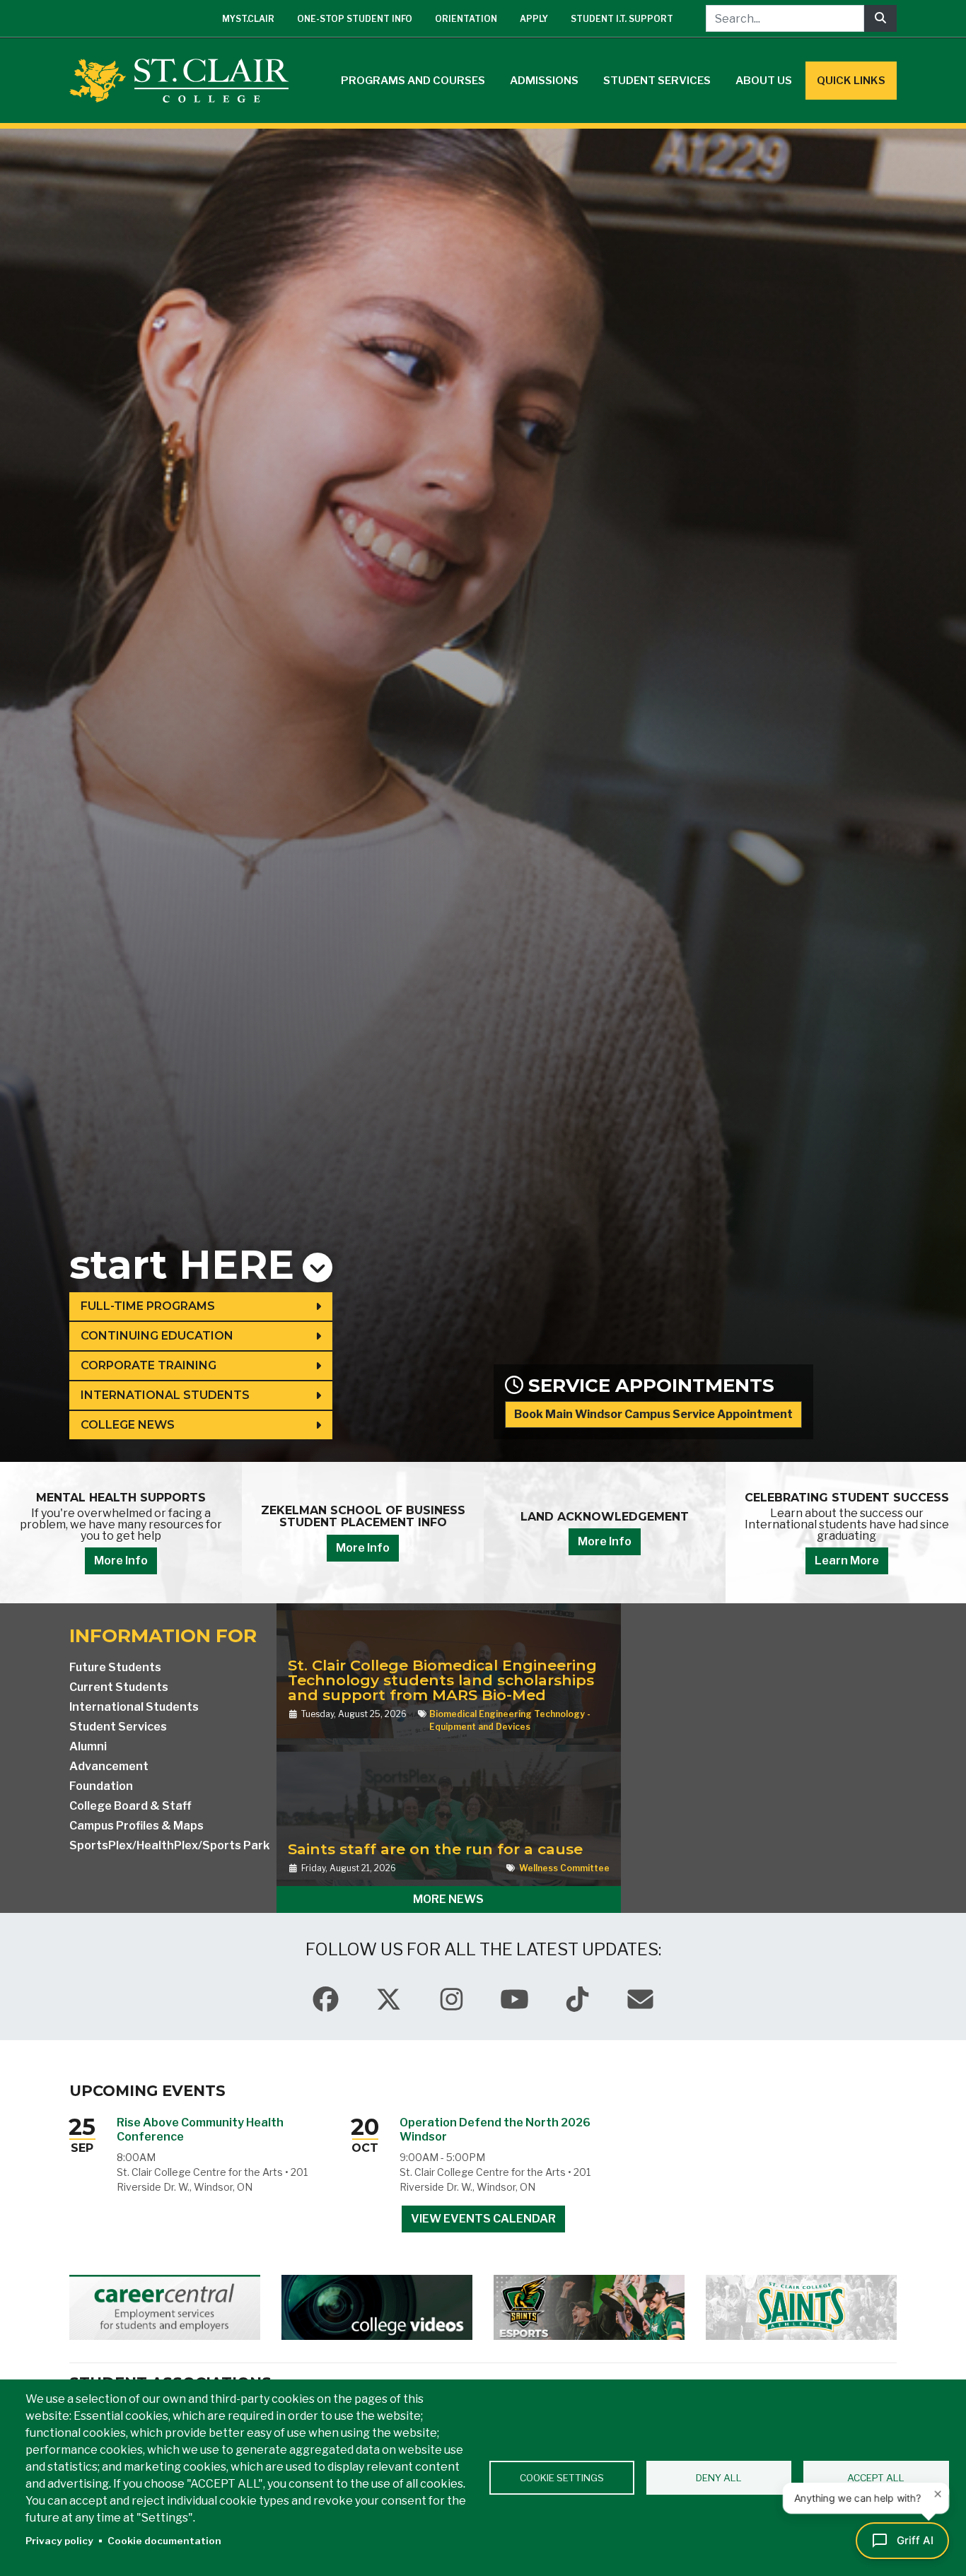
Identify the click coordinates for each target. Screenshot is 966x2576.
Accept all (876, 2478)
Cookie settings (562, 2478)
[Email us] (640, 2000)
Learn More (514, 1561)
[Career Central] (165, 2307)
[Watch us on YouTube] (514, 2000)
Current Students (119, 1687)
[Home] (185, 81)
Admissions (544, 81)
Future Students (115, 1667)
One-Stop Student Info (355, 19)
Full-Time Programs (148, 1306)
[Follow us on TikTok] (577, 2000)
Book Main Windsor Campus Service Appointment (653, 1414)
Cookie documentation (164, 2541)
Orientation (466, 19)
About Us (764, 81)
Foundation (101, 1786)
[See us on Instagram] (452, 2000)
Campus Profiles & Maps (136, 1826)
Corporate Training (149, 1365)
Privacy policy (59, 2541)
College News (128, 1425)
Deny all (719, 2478)
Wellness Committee (564, 1868)
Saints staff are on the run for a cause (435, 1849)
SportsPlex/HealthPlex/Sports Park (169, 1845)
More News (448, 1899)
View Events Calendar (483, 2219)
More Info (273, 1541)
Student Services (657, 81)
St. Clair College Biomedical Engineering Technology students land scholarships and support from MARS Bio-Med (442, 1680)
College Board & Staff (130, 1806)
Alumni (88, 1746)
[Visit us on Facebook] (326, 2000)
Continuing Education (157, 1336)
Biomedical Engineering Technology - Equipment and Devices (510, 1720)
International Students (165, 1395)
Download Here (757, 1548)
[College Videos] (377, 2307)
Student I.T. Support (622, 19)
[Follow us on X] (389, 2000)
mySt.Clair (248, 19)
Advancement (109, 1766)
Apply (534, 19)
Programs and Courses (413, 81)
